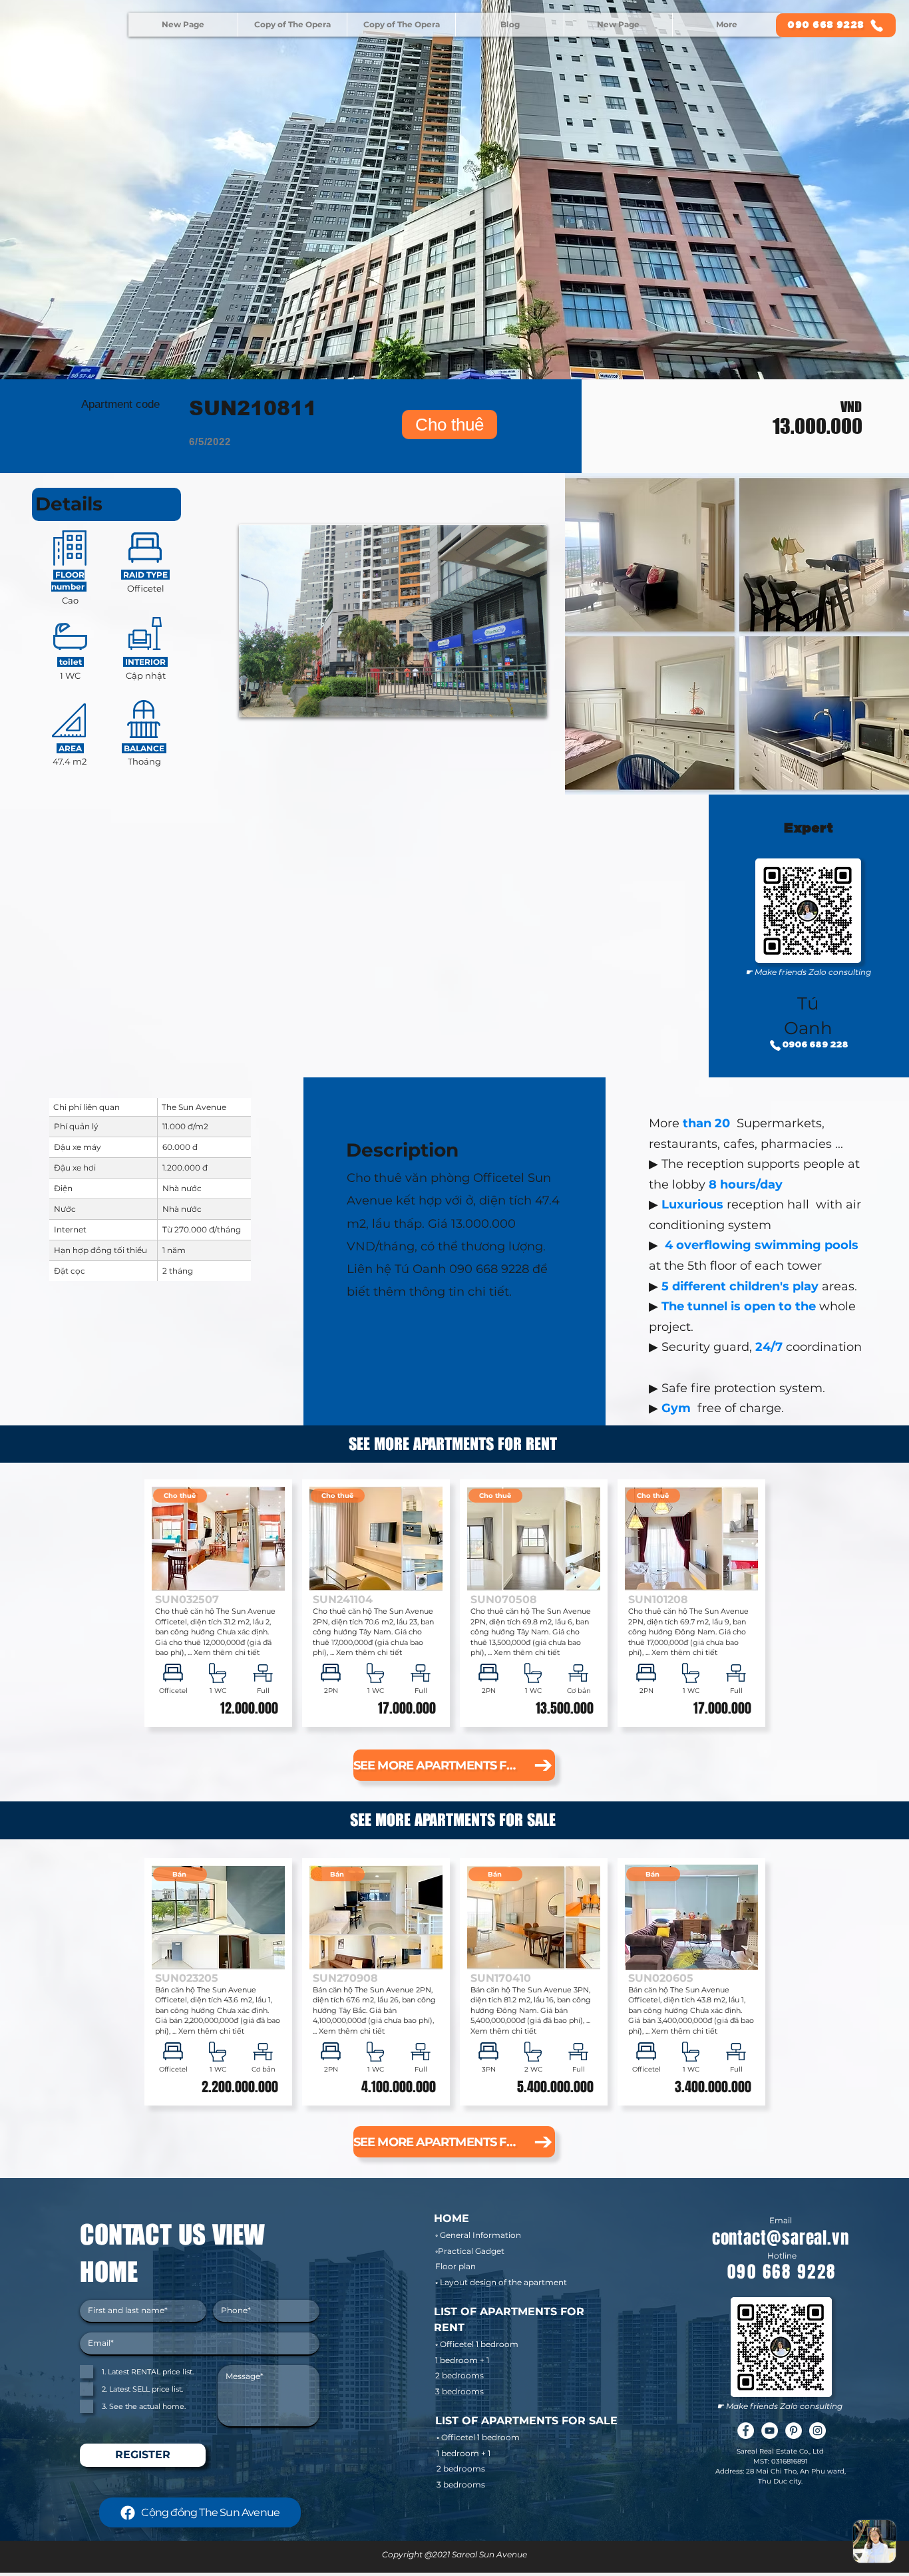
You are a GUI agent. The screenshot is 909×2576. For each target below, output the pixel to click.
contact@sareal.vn (781, 2238)
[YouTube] (770, 2431)
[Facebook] (746, 2431)
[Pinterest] (794, 2431)
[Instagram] (818, 2431)
